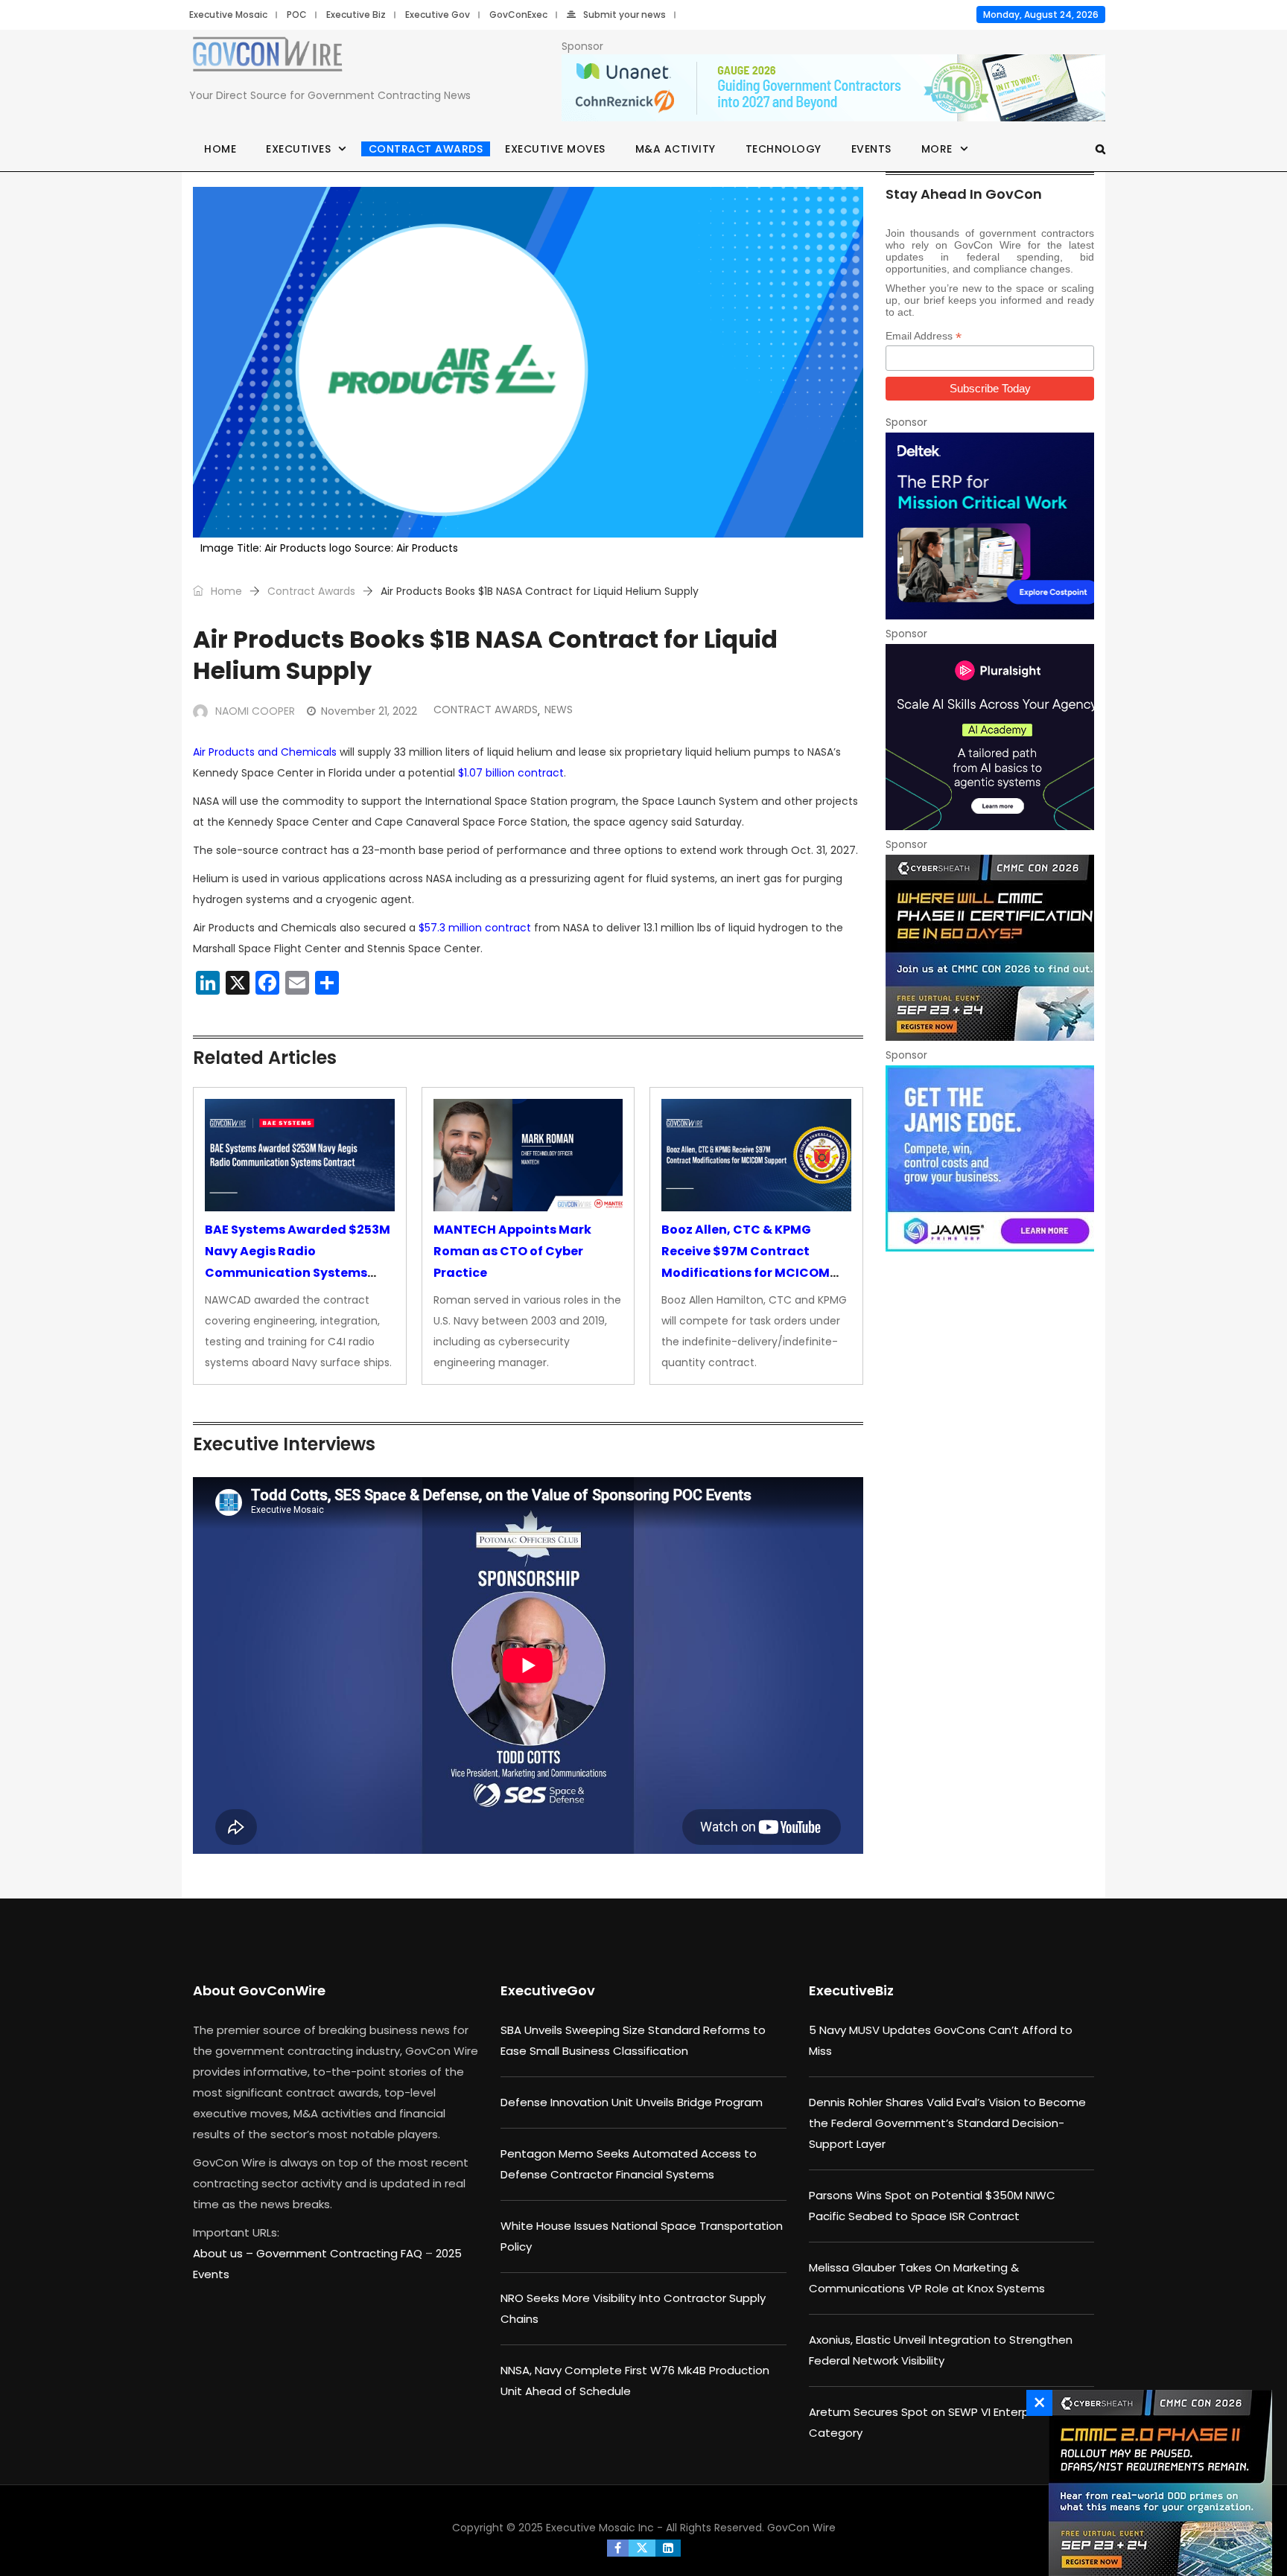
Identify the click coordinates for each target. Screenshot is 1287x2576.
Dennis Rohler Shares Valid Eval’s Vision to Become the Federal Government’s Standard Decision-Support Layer (947, 2123)
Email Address (924, 336)
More (937, 149)
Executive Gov (438, 15)
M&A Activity (676, 149)
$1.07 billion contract (511, 773)
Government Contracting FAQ (341, 2253)
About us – (225, 2253)
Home (220, 149)
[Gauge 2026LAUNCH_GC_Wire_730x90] (833, 89)
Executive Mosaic (228, 15)
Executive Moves (555, 149)
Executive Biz (356, 15)
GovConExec (518, 15)
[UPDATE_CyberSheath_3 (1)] (990, 948)
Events (871, 149)
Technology (784, 149)
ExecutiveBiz (851, 1990)
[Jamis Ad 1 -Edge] (990, 1158)
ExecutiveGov (548, 1990)
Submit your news (625, 15)
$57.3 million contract (475, 928)
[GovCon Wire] (267, 57)
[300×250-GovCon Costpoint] (990, 526)
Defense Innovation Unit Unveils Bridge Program (632, 2102)
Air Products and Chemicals (265, 752)
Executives (298, 149)
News (559, 710)
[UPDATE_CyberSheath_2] (1157, 2483)
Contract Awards (426, 149)
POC (297, 15)
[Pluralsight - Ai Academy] (990, 737)
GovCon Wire (801, 2528)
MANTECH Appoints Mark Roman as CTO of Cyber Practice (512, 1251)
